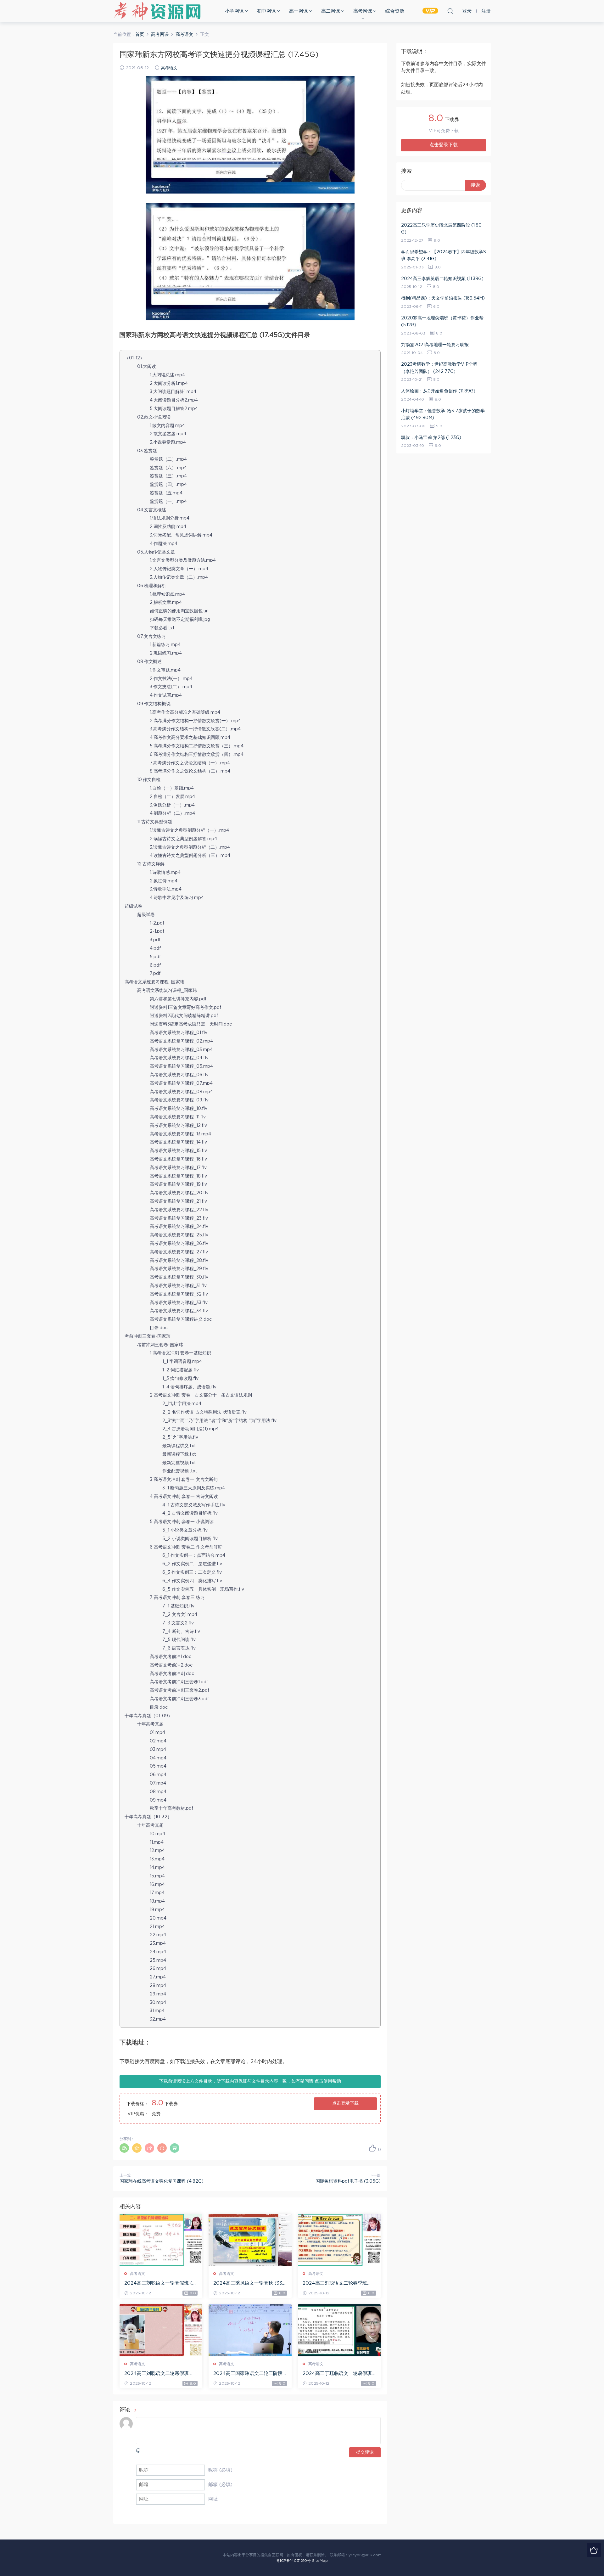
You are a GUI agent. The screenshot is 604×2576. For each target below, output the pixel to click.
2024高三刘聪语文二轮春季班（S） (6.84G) (335, 2284)
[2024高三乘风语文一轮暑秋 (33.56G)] (250, 2240)
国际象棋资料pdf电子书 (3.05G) (348, 2181)
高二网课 (331, 11)
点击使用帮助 (328, 2081)
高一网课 (299, 11)
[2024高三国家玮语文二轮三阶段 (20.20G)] (250, 2330)
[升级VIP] (594, 2550)
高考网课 (363, 11)
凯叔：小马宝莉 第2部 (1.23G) (431, 438)
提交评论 (365, 2452)
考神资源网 (157, 11)
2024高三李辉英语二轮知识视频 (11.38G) (442, 279)
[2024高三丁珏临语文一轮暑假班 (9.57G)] (339, 2330)
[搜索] (450, 11)
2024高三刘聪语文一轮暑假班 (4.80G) (160, 2284)
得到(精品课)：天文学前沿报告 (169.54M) (443, 298)
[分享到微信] (124, 2148)
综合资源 (395, 11)
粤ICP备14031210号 (294, 2561)
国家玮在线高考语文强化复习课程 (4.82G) (162, 2181)
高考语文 (169, 68)
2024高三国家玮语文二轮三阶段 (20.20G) (248, 2374)
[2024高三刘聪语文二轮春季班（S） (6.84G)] (339, 2240)
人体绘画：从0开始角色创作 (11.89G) (438, 391)
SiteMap (320, 2561)
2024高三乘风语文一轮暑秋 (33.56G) (250, 2284)
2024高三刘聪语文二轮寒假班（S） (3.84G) (157, 2374)
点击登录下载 (345, 2103)
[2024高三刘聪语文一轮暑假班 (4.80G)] (161, 2240)
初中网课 (266, 11)
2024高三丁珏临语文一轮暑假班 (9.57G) (337, 2374)
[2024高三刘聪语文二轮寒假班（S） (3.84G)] (161, 2330)
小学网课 (234, 11)
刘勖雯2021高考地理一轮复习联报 (435, 345)
